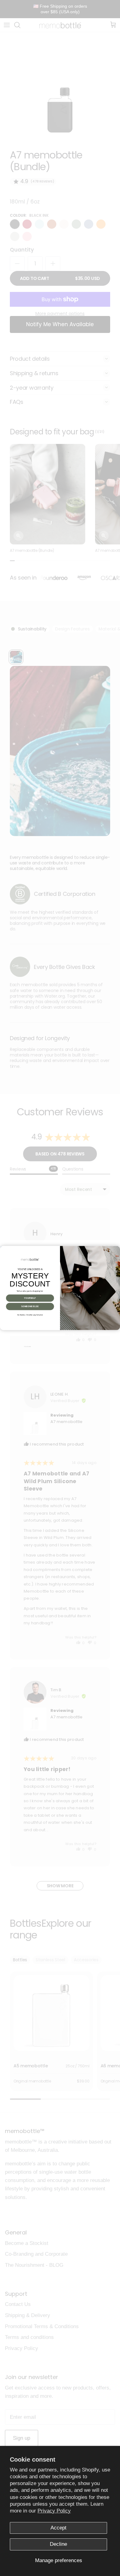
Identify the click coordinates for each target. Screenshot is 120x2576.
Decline (58, 2544)
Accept (58, 2528)
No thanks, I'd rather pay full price (30, 1315)
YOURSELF (30, 1298)
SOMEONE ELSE (30, 1306)
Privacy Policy (54, 2511)
